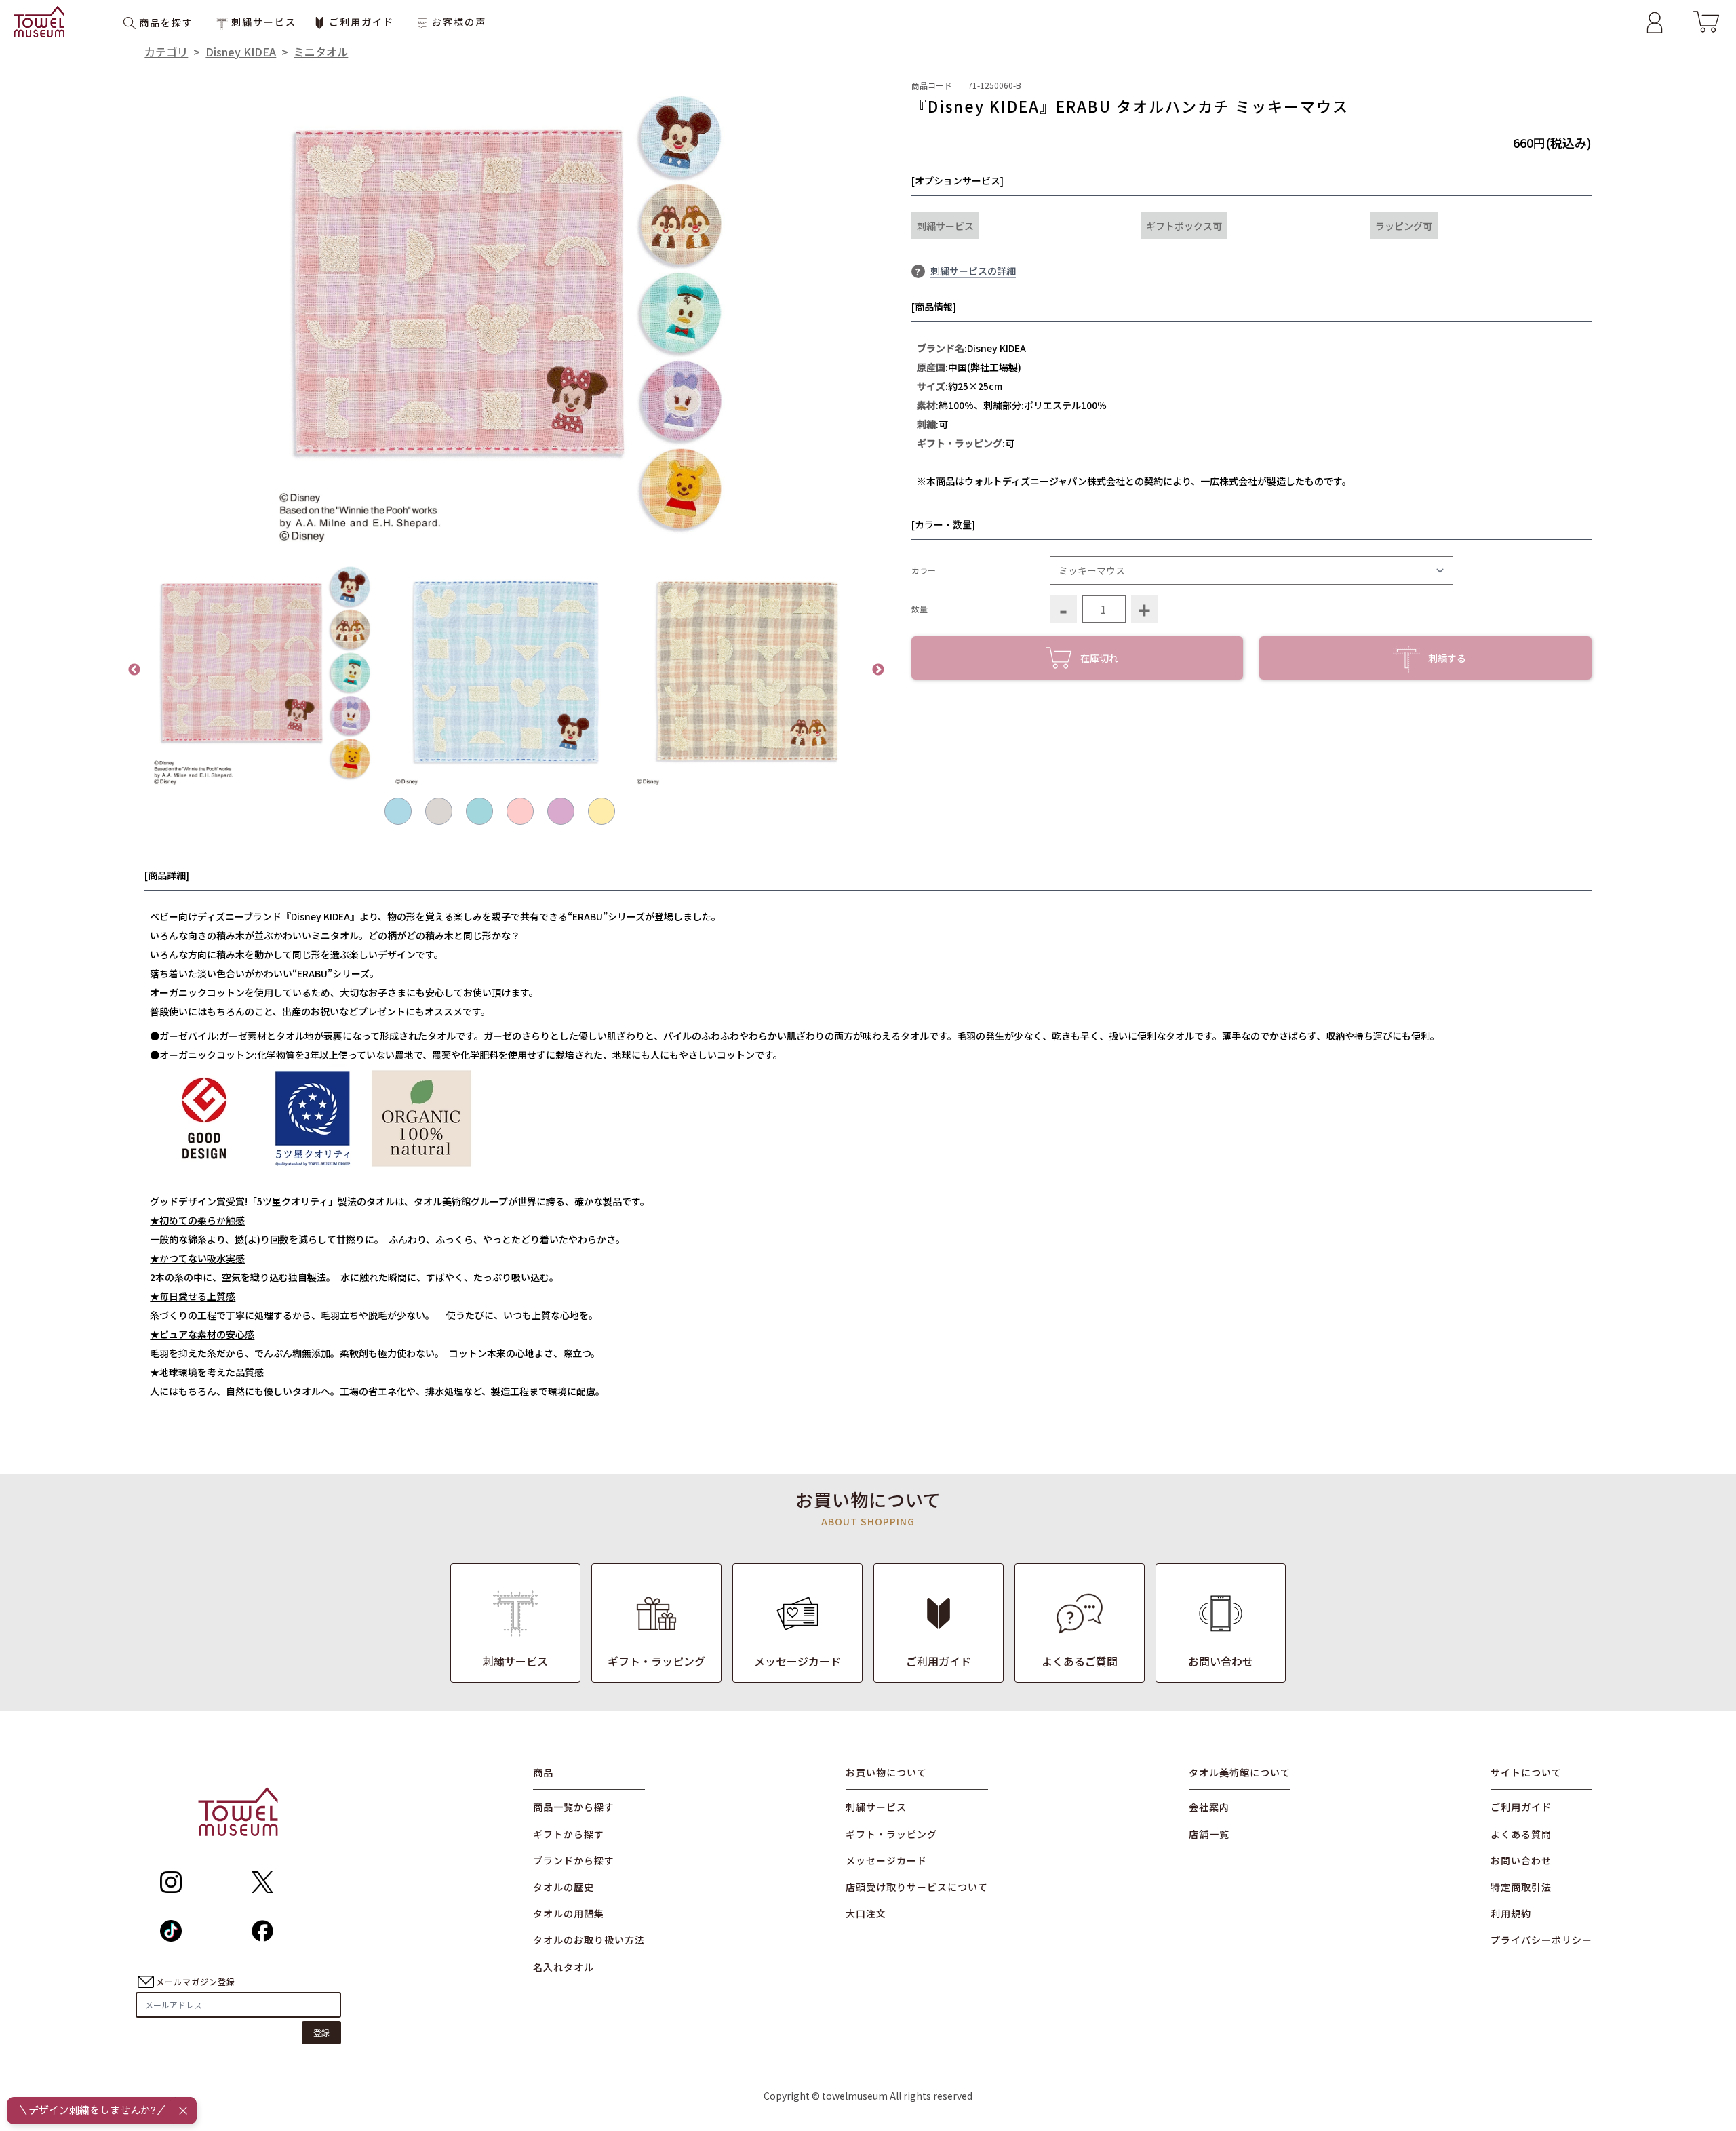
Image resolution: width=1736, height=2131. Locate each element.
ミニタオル (321, 52)
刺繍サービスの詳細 (973, 271)
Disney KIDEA (241, 52)
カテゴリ (166, 52)
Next (878, 670)
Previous (134, 670)
